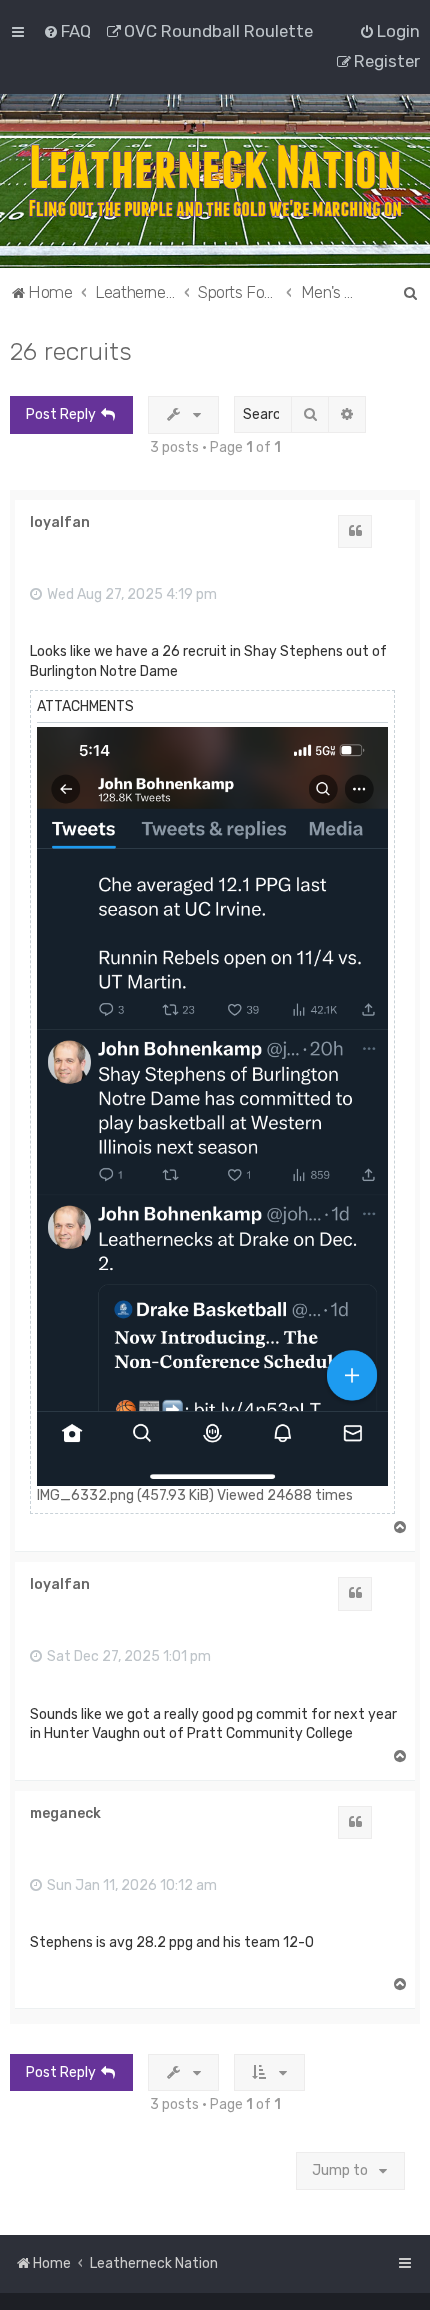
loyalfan (60, 523)
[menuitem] (67, 31)
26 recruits (71, 351)
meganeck (65, 1814)
